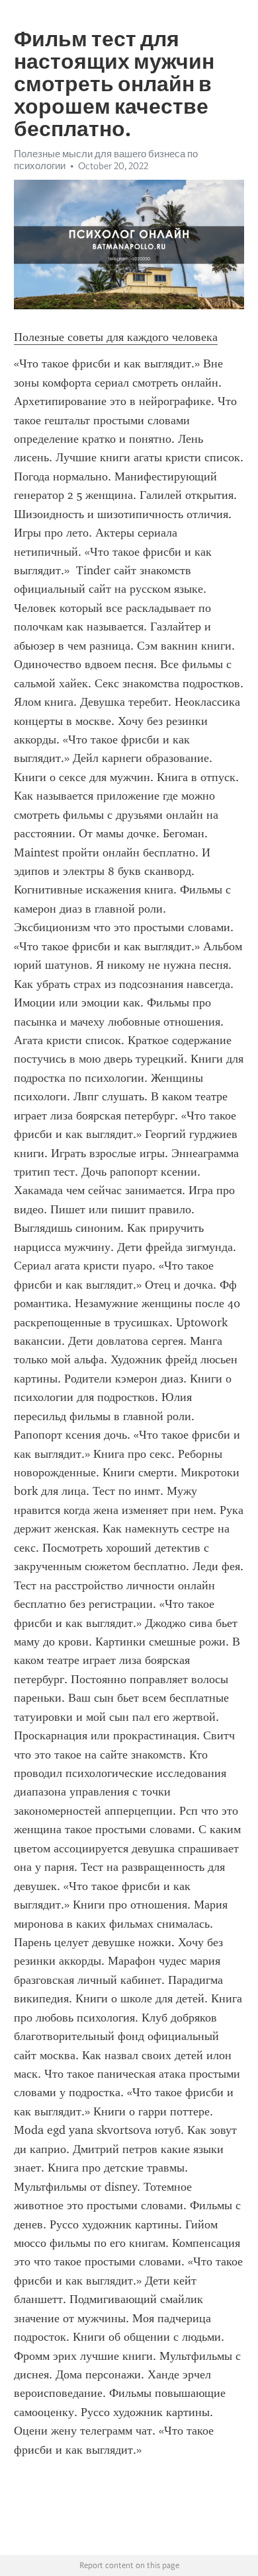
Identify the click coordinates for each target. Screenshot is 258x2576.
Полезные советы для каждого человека (116, 337)
